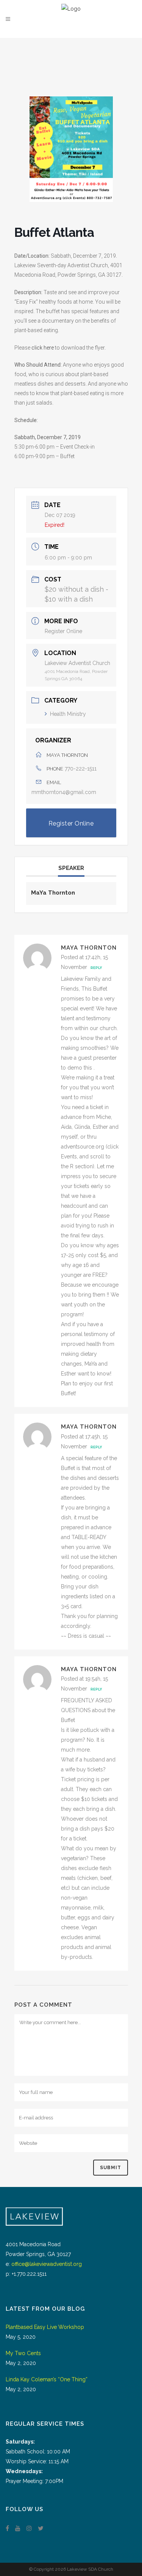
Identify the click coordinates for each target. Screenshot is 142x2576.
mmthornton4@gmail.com (64, 792)
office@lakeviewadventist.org (47, 2264)
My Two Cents (23, 2353)
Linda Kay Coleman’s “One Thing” (47, 2379)
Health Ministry (68, 714)
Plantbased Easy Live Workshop (45, 2327)
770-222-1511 (81, 769)
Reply (96, 968)
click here (43, 348)
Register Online (63, 631)
